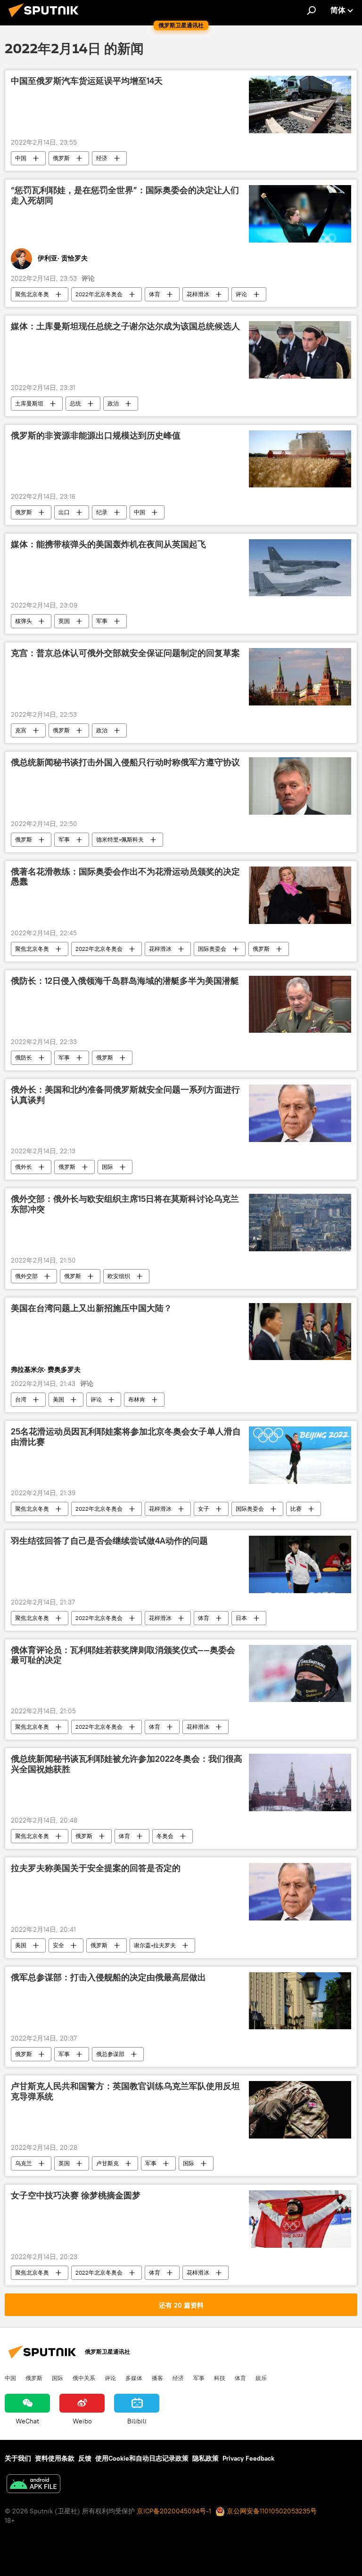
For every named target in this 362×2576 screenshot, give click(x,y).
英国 (64, 621)
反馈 (85, 2458)
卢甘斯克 (107, 2163)
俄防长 (24, 1057)
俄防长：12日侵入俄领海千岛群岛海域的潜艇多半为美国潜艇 (125, 981)
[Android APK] (33, 2485)
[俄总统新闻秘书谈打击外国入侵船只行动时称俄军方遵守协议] (300, 786)
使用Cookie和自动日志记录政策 (142, 2458)
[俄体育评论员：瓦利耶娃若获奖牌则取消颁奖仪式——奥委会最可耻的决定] (300, 1674)
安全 (58, 1945)
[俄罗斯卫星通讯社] (46, 18)
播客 (157, 2378)
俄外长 (24, 1167)
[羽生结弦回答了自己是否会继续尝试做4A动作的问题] (300, 1564)
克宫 (21, 730)
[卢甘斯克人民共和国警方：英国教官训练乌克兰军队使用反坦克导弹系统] (300, 2110)
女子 (204, 1509)
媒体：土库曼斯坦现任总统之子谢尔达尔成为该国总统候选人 (125, 326)
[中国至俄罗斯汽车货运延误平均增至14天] (300, 105)
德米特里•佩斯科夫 (120, 839)
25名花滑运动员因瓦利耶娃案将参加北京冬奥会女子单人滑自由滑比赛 (126, 1437)
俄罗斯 (61, 158)
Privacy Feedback (248, 2458)
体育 (155, 294)
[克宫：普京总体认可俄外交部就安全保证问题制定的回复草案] (300, 677)
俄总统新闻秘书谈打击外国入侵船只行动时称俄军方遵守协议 (125, 762)
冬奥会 (165, 1836)
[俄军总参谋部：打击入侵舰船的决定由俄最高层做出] (300, 2001)
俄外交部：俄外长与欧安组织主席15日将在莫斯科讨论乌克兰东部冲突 (125, 1204)
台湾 (21, 1399)
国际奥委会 (212, 949)
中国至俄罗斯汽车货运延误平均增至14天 (87, 81)
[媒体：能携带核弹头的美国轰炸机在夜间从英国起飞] (300, 568)
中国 (21, 158)
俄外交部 (26, 1276)
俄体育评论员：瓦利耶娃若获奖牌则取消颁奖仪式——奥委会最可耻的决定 (123, 1655)
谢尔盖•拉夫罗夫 (155, 1945)
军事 (102, 621)
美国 (58, 1399)
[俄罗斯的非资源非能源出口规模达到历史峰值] (300, 459)
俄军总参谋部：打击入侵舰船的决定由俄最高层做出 (108, 1977)
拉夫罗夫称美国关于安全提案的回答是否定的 (96, 1868)
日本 (241, 1618)
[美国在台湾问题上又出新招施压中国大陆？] (300, 1332)
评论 (241, 294)
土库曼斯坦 (29, 403)
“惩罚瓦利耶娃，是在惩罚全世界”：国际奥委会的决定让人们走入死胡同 (125, 195)
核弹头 (24, 621)
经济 (102, 158)
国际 (107, 1167)
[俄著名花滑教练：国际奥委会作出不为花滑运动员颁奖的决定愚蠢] (300, 895)
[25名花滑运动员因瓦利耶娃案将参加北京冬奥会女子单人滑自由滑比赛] (300, 1455)
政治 (113, 403)
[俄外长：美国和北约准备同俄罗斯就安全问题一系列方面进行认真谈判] (300, 1113)
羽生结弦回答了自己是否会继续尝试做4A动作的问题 (109, 1541)
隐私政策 (206, 2458)
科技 (220, 2378)
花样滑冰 (198, 294)
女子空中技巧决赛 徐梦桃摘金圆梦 (76, 2195)
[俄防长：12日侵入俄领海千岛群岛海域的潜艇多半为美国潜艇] (300, 1004)
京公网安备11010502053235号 (271, 2511)
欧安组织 (119, 1276)
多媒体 (134, 2378)
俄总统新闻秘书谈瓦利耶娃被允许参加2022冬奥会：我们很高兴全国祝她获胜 (127, 1764)
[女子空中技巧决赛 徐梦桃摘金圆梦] (300, 2219)
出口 (64, 512)
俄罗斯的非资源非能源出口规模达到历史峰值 (96, 436)
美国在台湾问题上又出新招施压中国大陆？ (91, 1308)
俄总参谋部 (110, 2054)
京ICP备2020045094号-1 (174, 2511)
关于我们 (18, 2458)
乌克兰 (24, 2163)
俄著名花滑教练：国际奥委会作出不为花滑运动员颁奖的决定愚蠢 (125, 877)
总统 (75, 403)
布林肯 (137, 1399)
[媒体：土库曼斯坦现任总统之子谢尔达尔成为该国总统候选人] (300, 350)
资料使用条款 (55, 2458)
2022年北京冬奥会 (99, 294)
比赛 (296, 1509)
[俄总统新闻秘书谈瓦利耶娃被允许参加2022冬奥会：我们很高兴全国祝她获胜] (300, 1782)
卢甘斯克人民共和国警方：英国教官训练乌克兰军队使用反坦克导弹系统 (125, 2091)
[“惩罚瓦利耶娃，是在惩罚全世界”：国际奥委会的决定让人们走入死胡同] (300, 214)
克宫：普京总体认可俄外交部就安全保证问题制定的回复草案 (125, 653)
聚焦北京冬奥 (32, 294)
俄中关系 (84, 2378)
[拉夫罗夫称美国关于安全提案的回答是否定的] (300, 1892)
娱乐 (261, 2378)
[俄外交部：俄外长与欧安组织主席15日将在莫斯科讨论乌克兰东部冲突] (300, 1223)
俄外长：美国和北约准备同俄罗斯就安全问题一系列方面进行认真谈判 (125, 1095)
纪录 (102, 512)
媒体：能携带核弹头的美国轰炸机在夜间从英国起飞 (108, 544)
